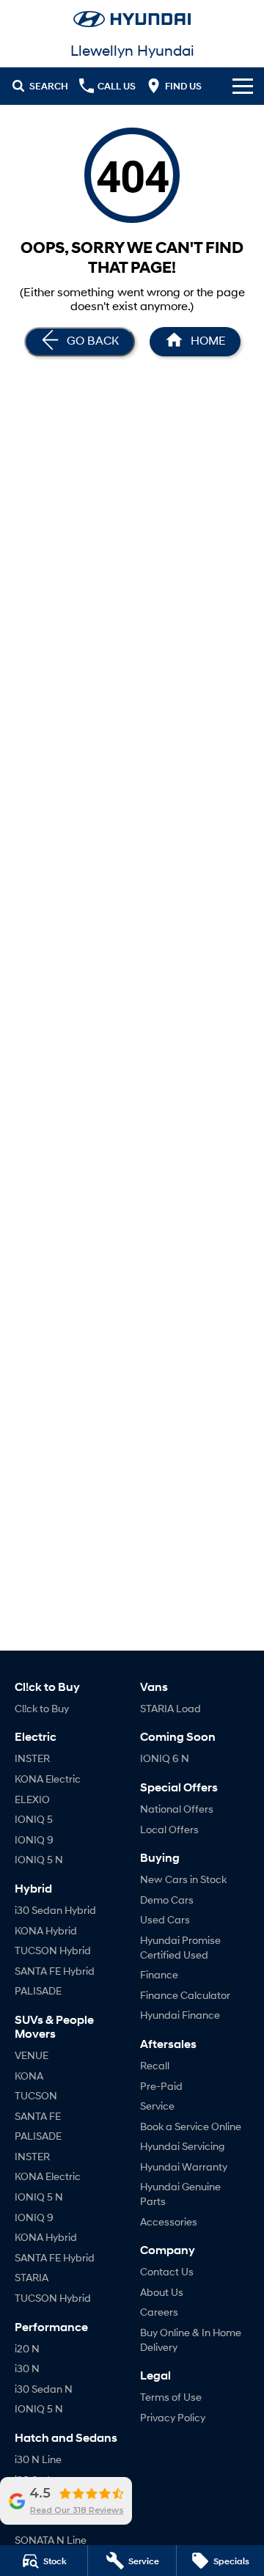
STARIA (32, 2277)
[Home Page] (132, 19)
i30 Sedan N (44, 2389)
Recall (155, 2065)
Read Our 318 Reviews (77, 2510)
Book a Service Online (191, 2126)
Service (157, 2106)
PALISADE (38, 1990)
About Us (162, 2292)
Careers (159, 2312)
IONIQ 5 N (39, 1859)
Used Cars (165, 1919)
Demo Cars (167, 1900)
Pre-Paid (161, 2086)
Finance (159, 1974)
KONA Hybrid (46, 1930)
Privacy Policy (173, 2417)
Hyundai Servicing (182, 2146)
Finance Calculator (185, 1995)
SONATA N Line (51, 2540)
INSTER (32, 1758)
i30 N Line (38, 2459)
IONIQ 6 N (165, 1758)
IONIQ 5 (34, 1819)
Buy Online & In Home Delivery (191, 2340)
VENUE (32, 2055)
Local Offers (169, 1829)
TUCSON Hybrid (53, 1950)
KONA (29, 2076)
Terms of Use (171, 2397)
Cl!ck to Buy (42, 1708)
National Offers (177, 1809)
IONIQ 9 (34, 1839)
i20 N (27, 2348)
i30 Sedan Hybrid (55, 1910)
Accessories (169, 2221)
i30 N (27, 2368)
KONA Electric (48, 1779)
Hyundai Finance (180, 2015)
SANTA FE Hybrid (55, 1971)
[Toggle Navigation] (243, 86)
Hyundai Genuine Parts (180, 2194)
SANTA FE (38, 2116)
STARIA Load (170, 1708)
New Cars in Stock (183, 1879)
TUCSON (36, 2095)
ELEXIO (32, 1799)
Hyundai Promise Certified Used (180, 1947)
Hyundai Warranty (184, 2166)
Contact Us (167, 2271)
